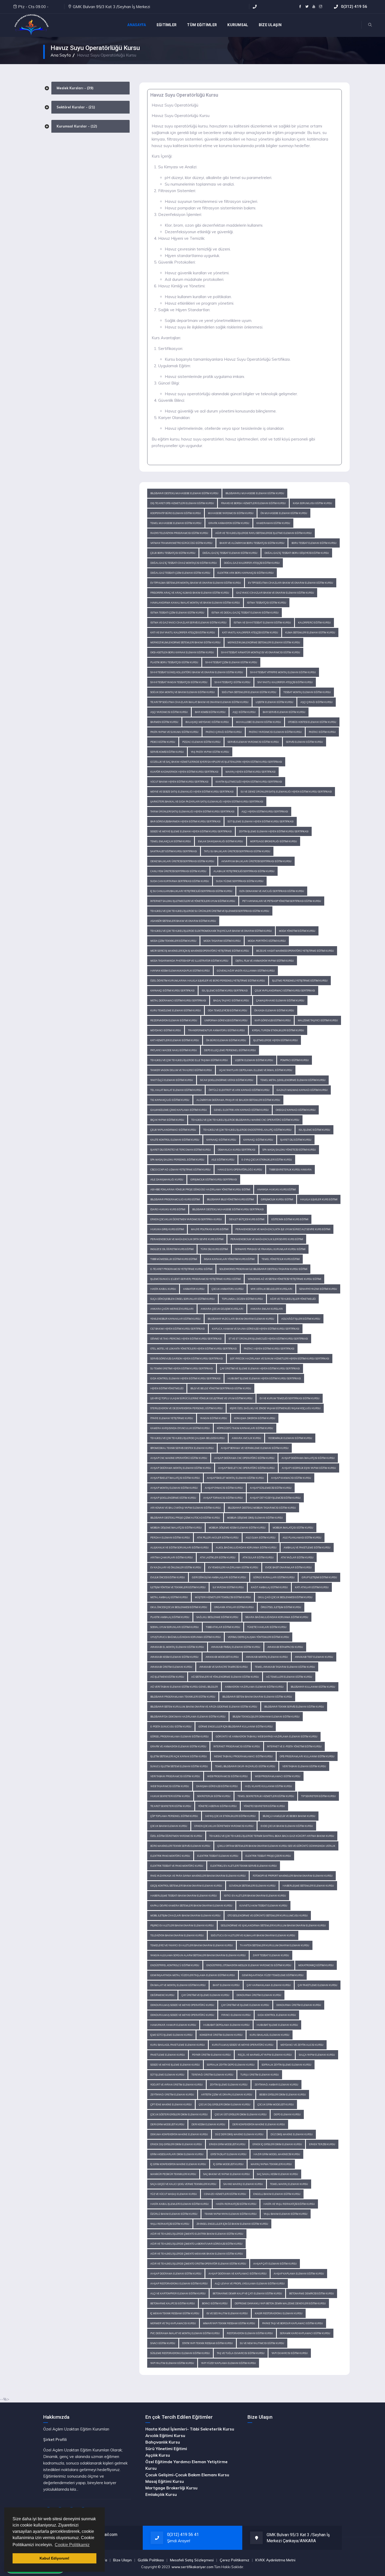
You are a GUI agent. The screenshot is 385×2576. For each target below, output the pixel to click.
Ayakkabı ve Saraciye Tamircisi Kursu (224, 1667)
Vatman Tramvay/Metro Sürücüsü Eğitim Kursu (181, 543)
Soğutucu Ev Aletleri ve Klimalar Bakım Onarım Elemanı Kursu (253, 1935)
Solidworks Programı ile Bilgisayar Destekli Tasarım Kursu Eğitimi (263, 1269)
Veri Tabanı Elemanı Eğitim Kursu (304, 1766)
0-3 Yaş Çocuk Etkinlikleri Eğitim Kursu (267, 1160)
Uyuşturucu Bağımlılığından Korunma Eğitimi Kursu (186, 1637)
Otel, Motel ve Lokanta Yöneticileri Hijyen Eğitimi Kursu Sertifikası (194, 1349)
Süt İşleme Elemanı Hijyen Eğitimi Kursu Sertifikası (261, 821)
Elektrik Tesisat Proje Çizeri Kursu (268, 1856)
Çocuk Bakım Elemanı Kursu (169, 1826)
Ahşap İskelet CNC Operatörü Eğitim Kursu (246, 1468)
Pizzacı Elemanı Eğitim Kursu (201, 742)
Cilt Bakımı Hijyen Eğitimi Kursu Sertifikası (178, 1329)
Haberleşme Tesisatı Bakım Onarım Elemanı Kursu (184, 1896)
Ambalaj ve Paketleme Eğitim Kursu (307, 1548)
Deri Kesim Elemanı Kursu (208, 2124)
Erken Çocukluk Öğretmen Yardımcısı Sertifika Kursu (186, 1219)
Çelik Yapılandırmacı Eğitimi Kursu (173, 1130)
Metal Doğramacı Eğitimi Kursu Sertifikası (178, 1000)
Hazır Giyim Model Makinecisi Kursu (277, 2154)
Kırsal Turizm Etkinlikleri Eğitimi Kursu (278, 1030)
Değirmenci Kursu (162, 1995)
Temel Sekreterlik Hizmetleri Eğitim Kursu (266, 1796)
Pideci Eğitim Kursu (163, 742)
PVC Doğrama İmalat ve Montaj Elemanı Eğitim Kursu (185, 2333)
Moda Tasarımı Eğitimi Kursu (222, 941)
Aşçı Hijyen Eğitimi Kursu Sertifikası (265, 812)
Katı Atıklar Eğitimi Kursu (312, 1587)
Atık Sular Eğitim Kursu (258, 1557)
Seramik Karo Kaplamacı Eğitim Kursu (305, 2333)
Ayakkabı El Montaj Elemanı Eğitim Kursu (177, 1647)
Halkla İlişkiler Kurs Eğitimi (319, 1199)
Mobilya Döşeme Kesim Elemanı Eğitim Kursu (237, 1528)
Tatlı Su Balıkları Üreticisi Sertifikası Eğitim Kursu (237, 851)
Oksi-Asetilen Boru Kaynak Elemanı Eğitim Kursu (182, 652)
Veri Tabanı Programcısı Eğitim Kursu (175, 1776)
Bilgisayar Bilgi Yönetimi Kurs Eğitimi (230, 1199)
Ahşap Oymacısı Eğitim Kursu (224, 1488)
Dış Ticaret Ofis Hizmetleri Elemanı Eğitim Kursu (182, 503)
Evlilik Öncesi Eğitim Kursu (168, 1577)
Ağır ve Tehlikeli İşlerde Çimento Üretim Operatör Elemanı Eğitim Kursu (198, 2264)
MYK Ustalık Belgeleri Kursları (271, 1289)
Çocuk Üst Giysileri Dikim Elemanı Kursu (241, 2114)
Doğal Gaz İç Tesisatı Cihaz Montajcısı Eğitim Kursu (184, 563)
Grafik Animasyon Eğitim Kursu (229, 523)
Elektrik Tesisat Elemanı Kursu (218, 1856)
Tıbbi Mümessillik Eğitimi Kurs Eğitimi (174, 1259)
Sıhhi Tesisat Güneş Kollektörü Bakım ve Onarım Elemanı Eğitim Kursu (197, 672)
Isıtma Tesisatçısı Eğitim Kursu (267, 603)
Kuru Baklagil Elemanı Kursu (269, 2035)
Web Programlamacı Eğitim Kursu (278, 1776)
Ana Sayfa (61, 55)
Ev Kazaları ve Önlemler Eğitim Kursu (176, 1567)
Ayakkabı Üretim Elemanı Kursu (171, 1667)
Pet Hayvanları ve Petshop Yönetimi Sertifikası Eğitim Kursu (282, 901)
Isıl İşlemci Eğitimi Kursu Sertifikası (225, 991)
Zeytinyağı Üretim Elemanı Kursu (172, 2095)
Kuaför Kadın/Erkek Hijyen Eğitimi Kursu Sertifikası (184, 772)
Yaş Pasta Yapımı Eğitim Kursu (210, 752)
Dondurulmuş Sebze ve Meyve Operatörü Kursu (182, 2005)
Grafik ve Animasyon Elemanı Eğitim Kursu (178, 1746)
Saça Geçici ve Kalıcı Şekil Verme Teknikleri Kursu (183, 2184)
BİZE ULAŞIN (270, 25)
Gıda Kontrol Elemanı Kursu (277, 2015)
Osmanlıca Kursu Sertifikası (237, 1150)
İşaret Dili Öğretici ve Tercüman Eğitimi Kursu (181, 1150)
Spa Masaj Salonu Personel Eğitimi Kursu (177, 1160)
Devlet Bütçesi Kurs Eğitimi (247, 1219)
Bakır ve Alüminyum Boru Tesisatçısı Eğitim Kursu (252, 543)
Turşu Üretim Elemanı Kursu (260, 2075)
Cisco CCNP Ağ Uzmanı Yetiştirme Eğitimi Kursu (180, 1170)
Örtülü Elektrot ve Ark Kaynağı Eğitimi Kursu (239, 1090)
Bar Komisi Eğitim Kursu (210, 712)
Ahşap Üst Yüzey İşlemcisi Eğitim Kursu (275, 1498)
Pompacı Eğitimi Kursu (295, 1060)
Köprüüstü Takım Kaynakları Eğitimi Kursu (245, 1428)
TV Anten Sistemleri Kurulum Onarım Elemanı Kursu (275, 1945)
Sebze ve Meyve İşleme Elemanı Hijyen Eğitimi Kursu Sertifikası (191, 831)
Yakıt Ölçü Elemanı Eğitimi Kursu (172, 1080)
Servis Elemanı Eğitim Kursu (304, 742)
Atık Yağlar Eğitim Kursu (297, 1557)
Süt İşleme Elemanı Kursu (167, 2075)
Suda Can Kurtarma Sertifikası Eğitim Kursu (180, 881)
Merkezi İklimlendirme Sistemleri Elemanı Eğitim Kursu (264, 642)
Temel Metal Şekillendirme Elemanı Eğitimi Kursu (293, 1080)
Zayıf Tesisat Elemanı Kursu (271, 1955)
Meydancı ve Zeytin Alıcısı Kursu (302, 2045)
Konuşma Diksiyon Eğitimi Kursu (255, 1418)
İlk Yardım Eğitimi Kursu (228, 1587)
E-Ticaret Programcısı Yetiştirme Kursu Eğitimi (181, 1269)
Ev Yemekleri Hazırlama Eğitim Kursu (233, 1567)
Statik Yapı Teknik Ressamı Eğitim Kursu (208, 2343)
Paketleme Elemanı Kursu (168, 2055)
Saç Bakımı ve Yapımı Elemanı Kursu (227, 2174)
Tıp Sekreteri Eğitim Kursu (318, 1796)
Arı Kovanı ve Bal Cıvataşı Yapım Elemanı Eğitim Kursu (186, 1508)
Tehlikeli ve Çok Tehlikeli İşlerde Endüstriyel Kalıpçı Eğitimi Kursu (247, 1130)
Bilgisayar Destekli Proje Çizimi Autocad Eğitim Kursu (185, 1518)
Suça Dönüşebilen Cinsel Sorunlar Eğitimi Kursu (183, 1299)
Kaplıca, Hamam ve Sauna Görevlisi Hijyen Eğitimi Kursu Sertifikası (256, 1329)
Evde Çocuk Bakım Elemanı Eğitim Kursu (287, 1826)
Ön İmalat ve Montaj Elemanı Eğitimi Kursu (178, 1985)
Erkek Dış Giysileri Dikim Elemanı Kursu (176, 2144)
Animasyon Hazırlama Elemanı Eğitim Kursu (254, 1687)
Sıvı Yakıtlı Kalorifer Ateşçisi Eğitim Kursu (285, 682)
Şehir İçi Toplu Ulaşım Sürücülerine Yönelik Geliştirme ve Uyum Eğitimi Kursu (201, 1398)
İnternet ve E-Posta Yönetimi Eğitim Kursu (294, 1746)
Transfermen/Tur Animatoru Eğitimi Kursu (216, 1030)
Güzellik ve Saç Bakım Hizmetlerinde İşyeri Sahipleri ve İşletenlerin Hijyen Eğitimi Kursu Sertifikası (216, 762)
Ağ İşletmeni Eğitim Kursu (167, 1677)
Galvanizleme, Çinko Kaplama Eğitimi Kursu (179, 1110)
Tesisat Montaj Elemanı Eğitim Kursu (307, 692)
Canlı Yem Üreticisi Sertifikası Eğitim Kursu (178, 871)
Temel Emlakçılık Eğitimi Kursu (171, 841)
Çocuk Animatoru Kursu (228, 1289)
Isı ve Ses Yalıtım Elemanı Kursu (227, 2313)
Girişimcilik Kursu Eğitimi (277, 1199)
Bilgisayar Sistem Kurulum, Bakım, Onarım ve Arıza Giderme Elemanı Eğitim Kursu (204, 1707)
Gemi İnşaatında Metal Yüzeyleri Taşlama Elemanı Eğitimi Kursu (193, 1975)
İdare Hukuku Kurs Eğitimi (168, 1209)
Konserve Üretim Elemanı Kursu (221, 2035)
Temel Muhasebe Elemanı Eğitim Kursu (176, 523)
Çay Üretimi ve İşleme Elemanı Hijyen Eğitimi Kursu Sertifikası (260, 1368)
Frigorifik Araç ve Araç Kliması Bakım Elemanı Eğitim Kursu (190, 593)
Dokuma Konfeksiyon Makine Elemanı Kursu (179, 2134)
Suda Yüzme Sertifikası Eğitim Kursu (240, 881)
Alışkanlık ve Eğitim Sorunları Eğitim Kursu (180, 1548)
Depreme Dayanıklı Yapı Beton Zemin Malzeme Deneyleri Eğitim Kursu (280, 2303)
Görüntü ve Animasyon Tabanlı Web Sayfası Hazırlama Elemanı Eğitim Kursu (267, 1736)
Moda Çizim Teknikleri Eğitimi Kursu (173, 941)
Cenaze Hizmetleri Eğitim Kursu (225, 2194)
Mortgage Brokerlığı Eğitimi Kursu (274, 841)
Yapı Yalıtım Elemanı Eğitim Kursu (172, 2363)
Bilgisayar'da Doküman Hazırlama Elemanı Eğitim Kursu (188, 1717)
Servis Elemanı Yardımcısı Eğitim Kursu (253, 742)
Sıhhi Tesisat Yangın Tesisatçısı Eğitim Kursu (179, 682)
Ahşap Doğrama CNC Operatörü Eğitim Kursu (244, 1458)
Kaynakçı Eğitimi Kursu (221, 1140)
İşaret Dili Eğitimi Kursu (296, 1140)
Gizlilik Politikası (151, 2560)
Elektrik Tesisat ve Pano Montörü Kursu (177, 1866)
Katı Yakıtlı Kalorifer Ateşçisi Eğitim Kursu (250, 632)
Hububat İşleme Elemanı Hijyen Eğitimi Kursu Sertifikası (264, 1378)
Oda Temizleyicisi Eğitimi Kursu (228, 1010)
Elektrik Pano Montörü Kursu (170, 1856)
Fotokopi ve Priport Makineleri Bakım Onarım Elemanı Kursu (293, 1876)
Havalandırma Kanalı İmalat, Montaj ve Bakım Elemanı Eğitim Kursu (195, 603)
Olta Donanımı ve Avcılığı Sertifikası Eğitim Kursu (272, 891)
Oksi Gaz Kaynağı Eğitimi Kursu (296, 1110)
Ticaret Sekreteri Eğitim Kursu (171, 1806)
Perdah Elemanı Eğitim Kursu (170, 1538)
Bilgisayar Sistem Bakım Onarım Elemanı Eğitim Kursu (257, 1697)
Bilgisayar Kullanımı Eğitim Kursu (313, 1687)
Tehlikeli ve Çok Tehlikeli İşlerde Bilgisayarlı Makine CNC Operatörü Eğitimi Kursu (245, 1120)
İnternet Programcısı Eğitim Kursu (237, 1746)
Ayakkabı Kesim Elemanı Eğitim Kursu (174, 1657)
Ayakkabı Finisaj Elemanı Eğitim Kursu (236, 1647)
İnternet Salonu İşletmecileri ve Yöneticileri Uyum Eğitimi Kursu (193, 901)
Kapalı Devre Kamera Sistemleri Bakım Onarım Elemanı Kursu (191, 1906)
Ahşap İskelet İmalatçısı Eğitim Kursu (175, 1478)
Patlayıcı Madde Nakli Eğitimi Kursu (174, 1050)
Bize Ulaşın (122, 2560)
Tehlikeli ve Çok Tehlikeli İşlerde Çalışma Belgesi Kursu (188, 1438)
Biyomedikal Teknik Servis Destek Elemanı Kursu (182, 1448)
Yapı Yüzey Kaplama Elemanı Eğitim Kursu (229, 2363)
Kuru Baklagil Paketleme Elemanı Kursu (178, 2045)
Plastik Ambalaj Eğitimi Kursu (170, 1617)
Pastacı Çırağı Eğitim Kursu (224, 732)
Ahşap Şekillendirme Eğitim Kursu (173, 1498)
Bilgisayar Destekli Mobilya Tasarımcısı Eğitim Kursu (262, 1508)
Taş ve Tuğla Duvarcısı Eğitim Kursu (241, 2353)
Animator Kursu (194, 1289)
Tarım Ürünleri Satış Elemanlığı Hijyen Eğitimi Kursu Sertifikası (192, 812)
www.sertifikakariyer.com (192, 2567)
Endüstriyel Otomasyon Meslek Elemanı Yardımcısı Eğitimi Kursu (249, 1965)
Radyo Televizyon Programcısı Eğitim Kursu (179, 533)
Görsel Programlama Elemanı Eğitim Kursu (180, 1736)
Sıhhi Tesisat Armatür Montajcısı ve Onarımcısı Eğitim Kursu (261, 652)
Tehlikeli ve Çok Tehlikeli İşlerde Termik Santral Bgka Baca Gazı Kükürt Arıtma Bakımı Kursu (272, 1836)
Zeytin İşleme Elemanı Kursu (229, 2085)
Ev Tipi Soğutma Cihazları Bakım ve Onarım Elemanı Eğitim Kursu (291, 583)
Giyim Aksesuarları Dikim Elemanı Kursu (177, 2154)
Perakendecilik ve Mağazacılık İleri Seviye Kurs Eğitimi (267, 1239)
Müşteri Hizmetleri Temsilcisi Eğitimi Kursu (223, 1597)
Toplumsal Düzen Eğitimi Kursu (242, 1299)
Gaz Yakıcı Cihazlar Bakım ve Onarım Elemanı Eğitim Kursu (275, 593)
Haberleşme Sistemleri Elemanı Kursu (308, 1886)
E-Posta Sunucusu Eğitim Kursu (171, 1727)
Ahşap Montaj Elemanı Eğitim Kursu (174, 1488)
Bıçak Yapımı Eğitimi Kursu (167, 1120)
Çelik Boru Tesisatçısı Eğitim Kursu (173, 553)
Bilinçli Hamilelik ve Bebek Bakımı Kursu (289, 1816)
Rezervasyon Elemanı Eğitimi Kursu (174, 1020)
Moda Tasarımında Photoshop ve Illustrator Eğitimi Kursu (189, 961)
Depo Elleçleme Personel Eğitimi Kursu (230, 1050)
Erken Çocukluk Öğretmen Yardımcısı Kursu (224, 1826)
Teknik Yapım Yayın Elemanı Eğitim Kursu (231, 2214)
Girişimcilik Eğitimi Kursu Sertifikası (214, 1180)
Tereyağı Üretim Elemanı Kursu (212, 2075)
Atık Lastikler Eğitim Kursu (218, 1557)
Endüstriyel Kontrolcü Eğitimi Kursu (175, 1965)
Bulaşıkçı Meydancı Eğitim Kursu (207, 722)
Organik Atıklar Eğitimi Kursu (234, 1607)
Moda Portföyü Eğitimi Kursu (267, 941)
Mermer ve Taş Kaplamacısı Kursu (173, 2323)
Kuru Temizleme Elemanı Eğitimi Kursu (176, 1010)
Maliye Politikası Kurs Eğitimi (210, 1229)
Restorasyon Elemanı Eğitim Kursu (250, 2333)
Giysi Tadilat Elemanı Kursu (229, 2154)
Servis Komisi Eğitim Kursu (167, 752)
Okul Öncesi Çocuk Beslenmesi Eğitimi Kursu (179, 1607)
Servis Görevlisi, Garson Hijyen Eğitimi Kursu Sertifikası (187, 1359)
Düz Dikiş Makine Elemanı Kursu (292, 2134)
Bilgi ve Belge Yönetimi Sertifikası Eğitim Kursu (221, 1388)
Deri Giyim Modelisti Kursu (167, 2124)
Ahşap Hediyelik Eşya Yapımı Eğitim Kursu (309, 1468)
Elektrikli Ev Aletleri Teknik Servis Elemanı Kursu (244, 1866)
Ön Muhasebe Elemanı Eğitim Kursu (284, 513)
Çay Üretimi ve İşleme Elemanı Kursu (205, 1995)
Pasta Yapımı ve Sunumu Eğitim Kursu (174, 732)
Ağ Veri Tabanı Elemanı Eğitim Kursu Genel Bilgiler (184, 1687)
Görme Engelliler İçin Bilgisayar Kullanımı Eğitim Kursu (236, 1727)
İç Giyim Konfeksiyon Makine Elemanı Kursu (178, 2164)
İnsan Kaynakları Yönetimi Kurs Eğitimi (229, 1259)
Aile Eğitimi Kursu (223, 1160)
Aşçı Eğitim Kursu (244, 712)
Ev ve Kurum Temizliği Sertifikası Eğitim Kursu (290, 1398)
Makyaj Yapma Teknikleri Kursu (271, 2164)
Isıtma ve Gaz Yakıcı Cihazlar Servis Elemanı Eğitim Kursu (188, 623)
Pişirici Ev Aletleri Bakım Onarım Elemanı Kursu (182, 1925)
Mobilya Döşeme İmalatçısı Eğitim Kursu (176, 1528)
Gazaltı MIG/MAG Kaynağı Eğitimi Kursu (302, 1090)
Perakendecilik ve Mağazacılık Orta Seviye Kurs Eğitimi (187, 1239)
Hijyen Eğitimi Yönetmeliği (167, 1388)
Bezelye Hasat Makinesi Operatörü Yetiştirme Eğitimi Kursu (295, 951)
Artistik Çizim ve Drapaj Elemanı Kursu (227, 2095)
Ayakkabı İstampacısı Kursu (285, 1647)
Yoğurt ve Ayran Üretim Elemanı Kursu (177, 2085)
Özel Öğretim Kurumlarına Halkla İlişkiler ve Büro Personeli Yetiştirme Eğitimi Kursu (208, 981)
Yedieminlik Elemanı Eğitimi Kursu (290, 1438)
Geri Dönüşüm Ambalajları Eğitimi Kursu (219, 1577)
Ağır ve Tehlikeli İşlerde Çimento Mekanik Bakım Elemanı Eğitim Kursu (197, 2254)
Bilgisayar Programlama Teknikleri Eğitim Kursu (183, 1697)
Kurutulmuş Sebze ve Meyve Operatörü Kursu (243, 2045)
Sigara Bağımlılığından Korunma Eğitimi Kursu (277, 1617)
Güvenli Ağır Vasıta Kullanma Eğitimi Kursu (246, 971)
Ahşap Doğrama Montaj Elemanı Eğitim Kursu (181, 1468)
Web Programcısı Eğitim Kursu (227, 1776)
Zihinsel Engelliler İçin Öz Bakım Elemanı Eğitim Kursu (232, 2224)
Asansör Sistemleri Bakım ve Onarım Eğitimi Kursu (183, 921)
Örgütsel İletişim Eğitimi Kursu (281, 1607)
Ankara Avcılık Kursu (246, 1438)
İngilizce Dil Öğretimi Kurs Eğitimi (172, 1249)
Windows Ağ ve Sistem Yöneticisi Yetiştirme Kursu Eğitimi (284, 1279)
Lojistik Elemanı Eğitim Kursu (274, 702)
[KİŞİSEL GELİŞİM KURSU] (31, 25)
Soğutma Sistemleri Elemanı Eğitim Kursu (249, 692)
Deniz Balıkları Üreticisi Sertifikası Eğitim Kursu (182, 861)
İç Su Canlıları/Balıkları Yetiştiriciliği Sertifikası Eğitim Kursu (191, 891)
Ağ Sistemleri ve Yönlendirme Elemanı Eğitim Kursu (225, 1677)
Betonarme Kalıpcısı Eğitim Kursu (173, 2303)
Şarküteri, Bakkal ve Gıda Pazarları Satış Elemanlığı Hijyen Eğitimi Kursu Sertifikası (207, 802)
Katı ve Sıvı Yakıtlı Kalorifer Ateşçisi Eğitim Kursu (183, 632)
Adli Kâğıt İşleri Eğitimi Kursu (301, 1319)
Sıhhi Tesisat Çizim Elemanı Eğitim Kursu (231, 662)
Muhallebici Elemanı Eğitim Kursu (258, 722)
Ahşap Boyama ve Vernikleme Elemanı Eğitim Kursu (255, 1448)
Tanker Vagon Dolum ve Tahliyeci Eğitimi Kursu (181, 1070)
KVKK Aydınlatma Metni (275, 2560)
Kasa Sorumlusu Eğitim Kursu (312, 503)
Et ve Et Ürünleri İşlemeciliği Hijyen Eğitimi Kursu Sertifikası (268, 1339)
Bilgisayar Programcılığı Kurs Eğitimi (175, 1199)
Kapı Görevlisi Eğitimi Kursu (273, 1020)
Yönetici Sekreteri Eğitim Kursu (264, 1806)
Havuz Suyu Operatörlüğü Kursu (240, 1170)
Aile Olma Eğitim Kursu (261, 1538)
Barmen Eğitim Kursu (164, 722)
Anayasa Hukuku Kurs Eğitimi (276, 1189)
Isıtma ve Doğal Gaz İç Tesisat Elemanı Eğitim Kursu (245, 613)
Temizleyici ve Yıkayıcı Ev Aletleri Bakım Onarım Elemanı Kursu (192, 1945)
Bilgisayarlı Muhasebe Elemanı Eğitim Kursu (255, 493)
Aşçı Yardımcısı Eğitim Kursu (169, 712)
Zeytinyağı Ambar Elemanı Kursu (276, 2085)
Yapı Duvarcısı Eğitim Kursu (290, 2353)
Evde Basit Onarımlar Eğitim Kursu (288, 1567)
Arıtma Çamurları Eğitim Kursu (172, 1557)
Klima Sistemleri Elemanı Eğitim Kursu (310, 632)
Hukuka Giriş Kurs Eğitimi (167, 1229)
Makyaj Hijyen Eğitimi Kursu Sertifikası (251, 772)
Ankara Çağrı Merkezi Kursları (172, 1309)
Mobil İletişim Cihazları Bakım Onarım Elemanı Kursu (185, 1916)
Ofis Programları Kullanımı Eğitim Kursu (307, 1756)
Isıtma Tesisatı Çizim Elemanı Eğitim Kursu (177, 613)
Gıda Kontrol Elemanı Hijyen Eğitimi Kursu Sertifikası (185, 1378)
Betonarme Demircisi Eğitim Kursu (312, 2293)
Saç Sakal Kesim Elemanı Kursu (277, 2174)
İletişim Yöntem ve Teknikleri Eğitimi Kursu (178, 1587)
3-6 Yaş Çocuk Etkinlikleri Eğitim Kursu (230, 1816)
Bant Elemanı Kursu (226, 1985)
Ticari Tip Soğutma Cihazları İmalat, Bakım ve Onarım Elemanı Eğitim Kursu (199, 702)
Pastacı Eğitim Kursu (322, 732)
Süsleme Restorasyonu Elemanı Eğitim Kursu (180, 2353)
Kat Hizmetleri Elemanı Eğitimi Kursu (175, 1040)
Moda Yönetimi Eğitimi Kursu (297, 931)
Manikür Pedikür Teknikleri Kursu (173, 2174)
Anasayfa (137, 25)
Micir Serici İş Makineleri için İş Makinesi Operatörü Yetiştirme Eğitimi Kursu (200, 951)
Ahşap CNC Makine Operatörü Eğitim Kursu (179, 1458)
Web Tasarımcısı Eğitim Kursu (170, 1786)
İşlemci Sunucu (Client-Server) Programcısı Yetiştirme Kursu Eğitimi (196, 1279)
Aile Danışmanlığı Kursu (167, 1180)
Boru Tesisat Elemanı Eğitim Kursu (314, 543)
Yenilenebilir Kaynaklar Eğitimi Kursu (175, 1319)
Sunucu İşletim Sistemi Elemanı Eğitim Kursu (179, 1766)
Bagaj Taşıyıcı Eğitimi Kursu (231, 1000)
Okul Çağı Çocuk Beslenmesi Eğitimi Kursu (285, 1597)
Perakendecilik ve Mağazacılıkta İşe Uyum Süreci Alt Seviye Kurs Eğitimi (283, 1229)
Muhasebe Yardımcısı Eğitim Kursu (231, 513)
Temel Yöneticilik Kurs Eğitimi (281, 1259)
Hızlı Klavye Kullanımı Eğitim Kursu (268, 1786)
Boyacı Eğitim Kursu (215, 2303)
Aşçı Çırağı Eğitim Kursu (317, 702)
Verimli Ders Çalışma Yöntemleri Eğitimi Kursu (258, 1637)
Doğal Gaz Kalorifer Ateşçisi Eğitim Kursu (252, 563)
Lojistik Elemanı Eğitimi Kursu (254, 1060)
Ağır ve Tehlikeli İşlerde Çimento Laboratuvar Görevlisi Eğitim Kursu (196, 2244)
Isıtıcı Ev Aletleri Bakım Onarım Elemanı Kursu (255, 1896)
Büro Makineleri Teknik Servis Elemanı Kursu (180, 1846)
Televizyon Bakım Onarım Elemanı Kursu (177, 1935)
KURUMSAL (238, 25)
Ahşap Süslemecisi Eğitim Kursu (271, 1488)
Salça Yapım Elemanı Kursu (317, 2055)
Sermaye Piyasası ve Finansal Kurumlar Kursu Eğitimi (270, 1249)
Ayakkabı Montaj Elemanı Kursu (267, 1657)
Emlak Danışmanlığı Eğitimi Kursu (221, 841)
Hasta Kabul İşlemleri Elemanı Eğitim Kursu (180, 2204)
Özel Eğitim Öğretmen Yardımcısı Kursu (176, 1836)
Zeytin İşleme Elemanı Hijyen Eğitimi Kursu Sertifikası (274, 831)
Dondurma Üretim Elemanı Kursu (259, 1995)
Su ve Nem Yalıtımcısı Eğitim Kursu (262, 2343)
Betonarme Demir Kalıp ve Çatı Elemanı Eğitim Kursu (247, 2293)
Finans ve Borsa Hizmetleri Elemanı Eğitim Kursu (253, 503)
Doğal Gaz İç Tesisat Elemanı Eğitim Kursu (230, 553)
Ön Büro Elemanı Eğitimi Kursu (226, 1040)
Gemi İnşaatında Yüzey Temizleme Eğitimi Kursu (273, 1975)
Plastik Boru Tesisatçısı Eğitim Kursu (174, 662)
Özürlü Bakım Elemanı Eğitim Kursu (174, 2214)
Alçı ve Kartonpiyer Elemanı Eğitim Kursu (178, 2293)
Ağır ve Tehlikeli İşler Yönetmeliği (293, 1299)
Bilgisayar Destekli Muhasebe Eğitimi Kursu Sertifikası (228, 1209)
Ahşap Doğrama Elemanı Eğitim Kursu (176, 2274)
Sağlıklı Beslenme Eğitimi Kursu (217, 1617)
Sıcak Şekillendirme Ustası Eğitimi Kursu (227, 1080)
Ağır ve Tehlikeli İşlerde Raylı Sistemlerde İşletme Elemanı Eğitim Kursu (263, 533)
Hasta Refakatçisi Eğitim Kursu (236, 2204)
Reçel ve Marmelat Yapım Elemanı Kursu (265, 2055)
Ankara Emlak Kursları (267, 1309)
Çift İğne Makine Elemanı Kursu (171, 2104)
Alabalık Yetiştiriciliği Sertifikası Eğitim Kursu (244, 871)
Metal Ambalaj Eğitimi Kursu (169, 1597)
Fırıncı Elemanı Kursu (236, 2015)
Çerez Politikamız (235, 2560)
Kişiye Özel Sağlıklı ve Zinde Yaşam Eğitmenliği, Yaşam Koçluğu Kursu (275, 1408)
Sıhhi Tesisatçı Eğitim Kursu (232, 682)
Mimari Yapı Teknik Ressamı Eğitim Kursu (229, 2323)
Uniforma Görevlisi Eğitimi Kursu (226, 1020)
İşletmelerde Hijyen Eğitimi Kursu (276, 1040)
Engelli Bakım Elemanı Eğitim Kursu (277, 2194)
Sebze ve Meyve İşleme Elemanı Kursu (175, 2065)
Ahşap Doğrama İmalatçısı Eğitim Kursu (308, 1458)
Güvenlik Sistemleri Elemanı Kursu (252, 1886)
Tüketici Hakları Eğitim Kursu (267, 1627)
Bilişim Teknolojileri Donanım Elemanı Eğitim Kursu (266, 1717)
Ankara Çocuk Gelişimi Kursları (222, 1309)
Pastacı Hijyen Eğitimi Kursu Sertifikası (269, 1349)
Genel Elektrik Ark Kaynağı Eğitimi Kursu (241, 1110)
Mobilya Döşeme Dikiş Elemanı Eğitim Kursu (255, 1518)
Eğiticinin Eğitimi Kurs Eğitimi (290, 1219)
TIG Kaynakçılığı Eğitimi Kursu (170, 1100)
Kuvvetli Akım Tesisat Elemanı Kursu (263, 1906)
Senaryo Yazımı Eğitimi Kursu (318, 1289)
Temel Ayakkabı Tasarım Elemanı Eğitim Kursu (285, 1667)
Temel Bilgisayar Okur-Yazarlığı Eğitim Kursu (245, 1766)
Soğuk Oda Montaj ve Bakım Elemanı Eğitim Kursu (183, 692)
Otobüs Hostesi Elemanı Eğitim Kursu (312, 722)
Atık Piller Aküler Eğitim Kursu (218, 1538)
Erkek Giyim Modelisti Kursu (227, 2144)
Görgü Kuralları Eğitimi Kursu (274, 1577)
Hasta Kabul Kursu (163, 1289)
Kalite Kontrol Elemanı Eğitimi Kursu (175, 1140)
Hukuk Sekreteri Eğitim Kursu (170, 1796)
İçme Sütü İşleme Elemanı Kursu (171, 2035)
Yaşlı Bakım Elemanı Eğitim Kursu (286, 2214)
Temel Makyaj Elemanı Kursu (289, 2184)
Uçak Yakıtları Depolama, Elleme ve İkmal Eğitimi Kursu (256, 1070)
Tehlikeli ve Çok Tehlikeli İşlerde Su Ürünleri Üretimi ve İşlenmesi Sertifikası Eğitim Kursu (210, 911)
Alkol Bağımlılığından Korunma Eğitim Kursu (246, 1548)
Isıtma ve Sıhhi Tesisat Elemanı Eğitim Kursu (262, 623)
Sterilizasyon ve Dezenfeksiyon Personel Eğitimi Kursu (186, 1408)
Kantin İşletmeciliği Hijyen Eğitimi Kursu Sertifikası (249, 782)
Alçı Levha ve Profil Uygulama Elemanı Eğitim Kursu (250, 2284)
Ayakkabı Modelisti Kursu (222, 1657)
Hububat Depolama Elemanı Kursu (226, 2025)
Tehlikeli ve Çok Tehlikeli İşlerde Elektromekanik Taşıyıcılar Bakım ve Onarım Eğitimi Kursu (211, 931)
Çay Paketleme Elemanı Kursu (318, 1985)
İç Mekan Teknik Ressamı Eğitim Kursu (175, 2313)
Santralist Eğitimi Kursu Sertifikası (174, 851)
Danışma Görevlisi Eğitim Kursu (217, 1786)
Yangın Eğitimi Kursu (214, 1418)
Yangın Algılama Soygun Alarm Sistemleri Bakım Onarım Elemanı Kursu (198, 1955)
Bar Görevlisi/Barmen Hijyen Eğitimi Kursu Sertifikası (185, 821)
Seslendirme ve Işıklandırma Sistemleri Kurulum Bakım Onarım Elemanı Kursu (273, 1925)
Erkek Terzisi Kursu (322, 2144)
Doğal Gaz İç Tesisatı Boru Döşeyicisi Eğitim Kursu (297, 553)
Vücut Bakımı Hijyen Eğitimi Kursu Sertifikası (179, 782)
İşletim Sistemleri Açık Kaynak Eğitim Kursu (179, 1756)
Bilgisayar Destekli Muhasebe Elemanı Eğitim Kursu (184, 493)
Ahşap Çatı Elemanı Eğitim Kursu (275, 2264)
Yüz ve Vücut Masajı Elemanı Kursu (174, 2194)
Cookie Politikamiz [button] (72, 2545)
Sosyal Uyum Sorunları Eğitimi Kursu (175, 1627)
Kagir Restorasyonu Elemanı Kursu (279, 2313)
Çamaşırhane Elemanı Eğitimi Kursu (280, 1000)
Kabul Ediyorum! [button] (54, 2558)
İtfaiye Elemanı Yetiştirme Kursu (172, 1418)
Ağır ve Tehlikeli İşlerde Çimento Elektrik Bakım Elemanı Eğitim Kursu (197, 2234)
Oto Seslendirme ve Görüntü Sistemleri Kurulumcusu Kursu (268, 1916)
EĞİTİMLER (167, 25)
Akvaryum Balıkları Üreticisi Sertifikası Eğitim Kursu (256, 861)
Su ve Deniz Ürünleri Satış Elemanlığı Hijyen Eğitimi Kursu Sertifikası (286, 792)
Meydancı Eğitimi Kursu (166, 1030)
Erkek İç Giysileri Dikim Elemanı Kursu (277, 2144)
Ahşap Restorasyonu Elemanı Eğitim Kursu (179, 2284)
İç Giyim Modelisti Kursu (228, 2164)
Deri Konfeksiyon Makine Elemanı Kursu (259, 2124)
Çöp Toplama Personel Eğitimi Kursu (174, 1816)
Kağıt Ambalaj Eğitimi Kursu (269, 1587)
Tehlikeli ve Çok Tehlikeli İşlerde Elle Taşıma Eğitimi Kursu (189, 1060)
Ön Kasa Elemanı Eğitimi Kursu (274, 1010)
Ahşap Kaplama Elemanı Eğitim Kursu (299, 2274)
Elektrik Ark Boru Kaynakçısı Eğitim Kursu (246, 573)
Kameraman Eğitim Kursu (273, 523)
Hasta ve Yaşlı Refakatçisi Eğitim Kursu (289, 2204)
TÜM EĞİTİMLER (202, 25)
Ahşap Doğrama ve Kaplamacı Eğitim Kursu (238, 2274)
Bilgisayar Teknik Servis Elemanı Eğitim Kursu (294, 1707)
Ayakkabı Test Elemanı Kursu (314, 1657)
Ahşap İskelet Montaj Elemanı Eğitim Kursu (235, 1478)
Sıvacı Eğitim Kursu (163, 2343)
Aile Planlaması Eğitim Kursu (302, 1538)
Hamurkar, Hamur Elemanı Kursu (173, 2025)
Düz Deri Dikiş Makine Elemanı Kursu (239, 2134)
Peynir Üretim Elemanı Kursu (211, 2055)
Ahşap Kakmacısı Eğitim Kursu (291, 1478)
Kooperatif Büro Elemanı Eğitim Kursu (176, 513)
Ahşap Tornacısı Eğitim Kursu (223, 1498)
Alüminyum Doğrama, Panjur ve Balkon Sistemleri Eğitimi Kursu (238, 1100)
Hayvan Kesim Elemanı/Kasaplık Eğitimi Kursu (180, 971)
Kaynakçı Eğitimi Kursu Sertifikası (172, 991)
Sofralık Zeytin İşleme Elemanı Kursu (287, 2065)
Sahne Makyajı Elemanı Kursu (243, 2184)
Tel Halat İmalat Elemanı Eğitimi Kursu (176, 1090)
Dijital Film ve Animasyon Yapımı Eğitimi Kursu (265, 961)
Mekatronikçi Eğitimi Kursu (316, 1965)
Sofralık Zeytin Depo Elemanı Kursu (231, 2065)
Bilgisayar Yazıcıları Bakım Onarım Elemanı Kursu (241, 1319)
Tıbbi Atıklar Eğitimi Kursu (223, 1627)
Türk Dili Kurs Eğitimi (214, 1249)
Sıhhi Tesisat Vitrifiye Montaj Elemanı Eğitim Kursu (283, 672)
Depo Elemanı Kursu (287, 2114)
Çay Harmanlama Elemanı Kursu (269, 1985)
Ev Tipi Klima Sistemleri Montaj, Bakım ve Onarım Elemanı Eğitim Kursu (196, 583)
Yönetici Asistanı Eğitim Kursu (218, 1806)
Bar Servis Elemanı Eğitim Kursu (284, 712)
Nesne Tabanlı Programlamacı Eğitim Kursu (243, 1756)
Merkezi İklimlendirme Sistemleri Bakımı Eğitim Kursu (185, 642)
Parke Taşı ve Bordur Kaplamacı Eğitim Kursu (293, 2323)
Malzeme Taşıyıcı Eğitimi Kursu (318, 1020)
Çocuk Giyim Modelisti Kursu (276, 2104)
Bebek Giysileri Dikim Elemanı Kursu (283, 2095)
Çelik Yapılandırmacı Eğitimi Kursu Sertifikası (285, 991)
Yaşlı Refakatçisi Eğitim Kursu (170, 2224)
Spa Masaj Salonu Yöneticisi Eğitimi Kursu (289, 1150)
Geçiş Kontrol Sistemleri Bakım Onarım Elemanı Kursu (186, 1886)
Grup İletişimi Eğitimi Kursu (319, 1577)
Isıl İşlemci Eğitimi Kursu (314, 1130)
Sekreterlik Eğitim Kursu (214, 1796)
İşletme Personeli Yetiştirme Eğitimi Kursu (300, 981)
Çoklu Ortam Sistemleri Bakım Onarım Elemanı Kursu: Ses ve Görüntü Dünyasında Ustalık (276, 1846)
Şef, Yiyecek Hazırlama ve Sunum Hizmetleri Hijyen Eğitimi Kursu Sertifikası (280, 1359)
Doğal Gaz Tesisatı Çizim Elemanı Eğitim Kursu (180, 573)
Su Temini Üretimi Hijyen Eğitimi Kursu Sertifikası (182, 1368)
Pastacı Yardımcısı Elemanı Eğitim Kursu (275, 732)
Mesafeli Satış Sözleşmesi (192, 2560)
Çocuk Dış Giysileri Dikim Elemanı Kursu (225, 2104)
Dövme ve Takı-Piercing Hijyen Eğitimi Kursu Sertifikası (186, 1339)
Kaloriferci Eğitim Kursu (314, 623)
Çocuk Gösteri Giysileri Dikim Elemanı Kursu (179, 2114)
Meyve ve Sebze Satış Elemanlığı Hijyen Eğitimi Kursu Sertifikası (192, 792)
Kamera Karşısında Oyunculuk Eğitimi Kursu (180, 1428)
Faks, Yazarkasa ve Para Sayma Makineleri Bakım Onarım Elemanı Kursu (198, 1876)
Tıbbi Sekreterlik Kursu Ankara (290, 1170)
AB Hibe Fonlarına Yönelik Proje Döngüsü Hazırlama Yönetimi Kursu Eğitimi (200, 1189)
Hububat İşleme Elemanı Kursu (277, 2025)
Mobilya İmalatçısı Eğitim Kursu (293, 1528)
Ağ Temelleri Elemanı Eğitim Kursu (289, 1677)
